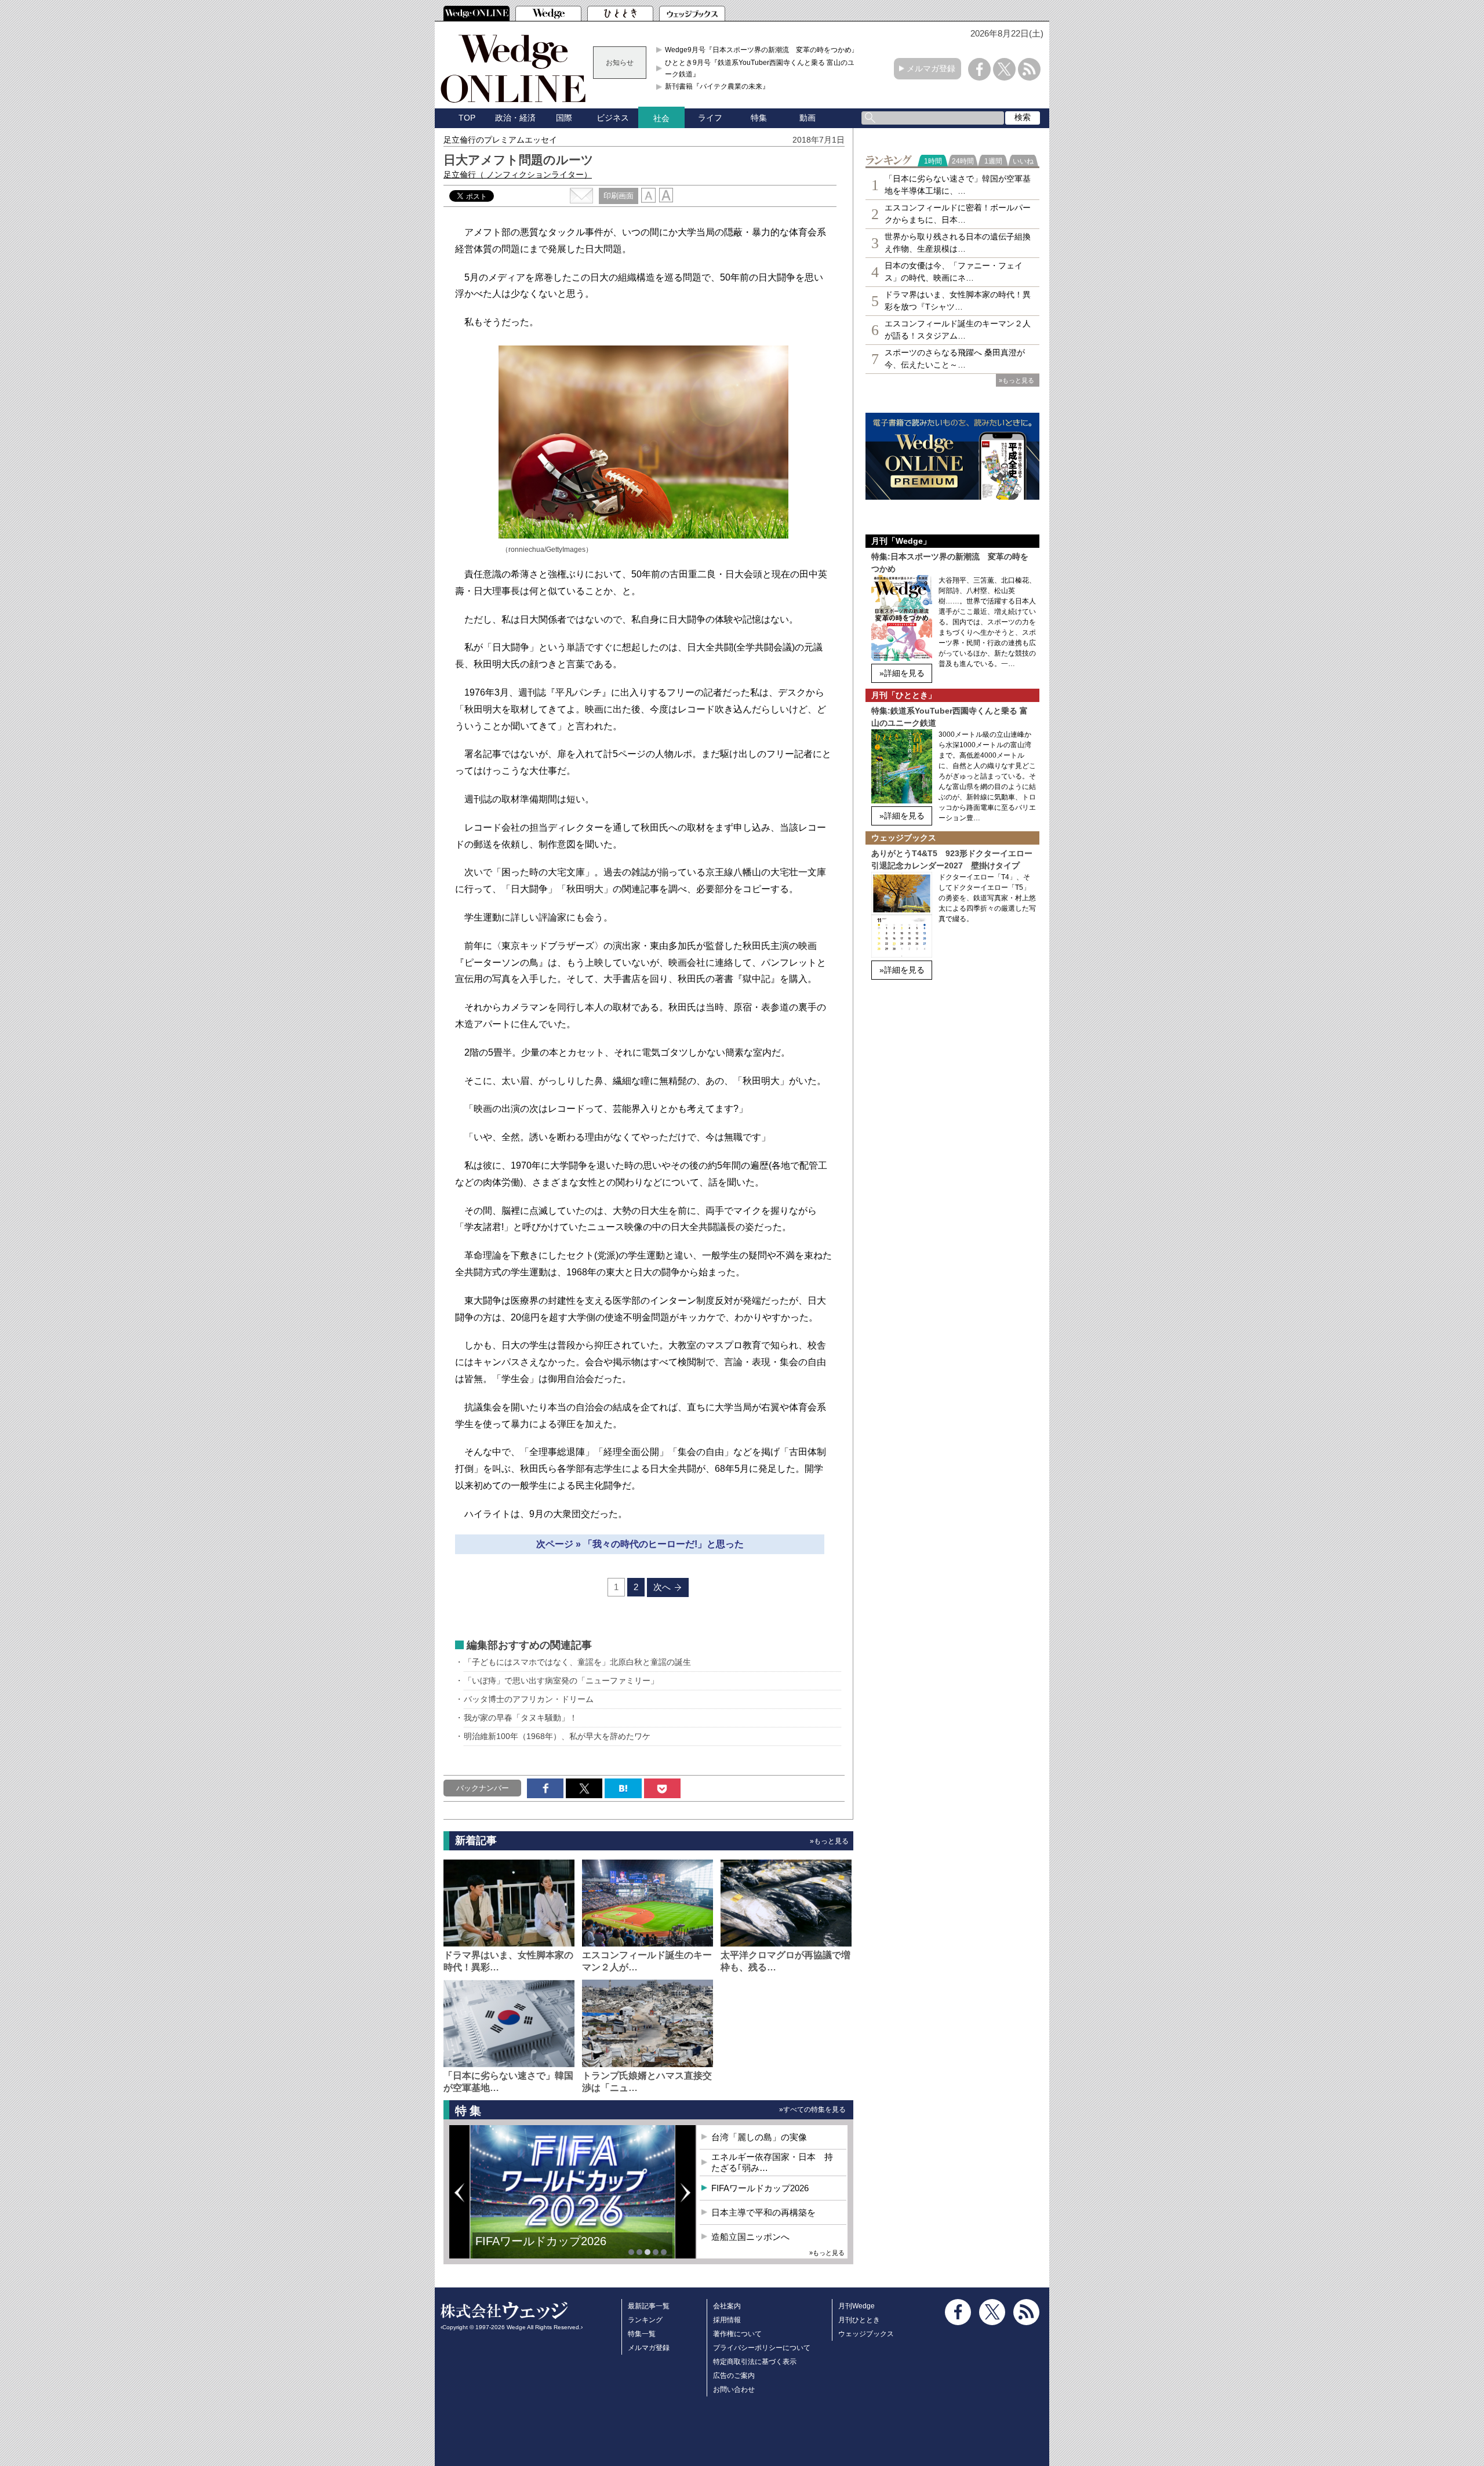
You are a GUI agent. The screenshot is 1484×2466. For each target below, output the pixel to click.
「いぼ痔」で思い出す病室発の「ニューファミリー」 (561, 1681)
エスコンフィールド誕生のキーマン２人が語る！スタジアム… (958, 330)
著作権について (737, 2334)
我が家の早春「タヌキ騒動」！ (521, 1718)
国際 (564, 118)
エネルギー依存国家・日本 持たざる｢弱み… (772, 2163)
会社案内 (727, 2306)
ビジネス (613, 118)
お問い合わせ (734, 2389)
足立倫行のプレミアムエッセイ (500, 140)
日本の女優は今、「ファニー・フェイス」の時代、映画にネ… (954, 272)
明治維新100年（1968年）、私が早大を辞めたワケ (557, 1736)
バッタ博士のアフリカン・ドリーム (529, 1699)
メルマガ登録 (931, 68)
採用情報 (727, 2320)
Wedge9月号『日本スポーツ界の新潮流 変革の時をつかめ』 (762, 50)
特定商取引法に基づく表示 (755, 2362)
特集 (759, 118)
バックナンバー (483, 1788)
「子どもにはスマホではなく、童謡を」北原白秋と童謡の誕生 (577, 1662)
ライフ (710, 118)
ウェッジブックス (866, 2334)
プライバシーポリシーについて (762, 2348)
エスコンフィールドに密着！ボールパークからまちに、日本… (958, 214)
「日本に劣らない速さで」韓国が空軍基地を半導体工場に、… (958, 185)
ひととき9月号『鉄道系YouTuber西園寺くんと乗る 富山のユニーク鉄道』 (763, 68)
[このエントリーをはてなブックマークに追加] (623, 1788)
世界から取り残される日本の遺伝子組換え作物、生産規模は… (958, 243)
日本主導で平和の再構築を (545, 2250)
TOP (467, 118)
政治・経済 (515, 118)
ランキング (645, 2320)
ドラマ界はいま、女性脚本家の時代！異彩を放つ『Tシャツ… (958, 301)
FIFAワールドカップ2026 (760, 2188)
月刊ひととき (859, 2320)
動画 (808, 118)
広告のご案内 (734, 2376)
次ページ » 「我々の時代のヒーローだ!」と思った (640, 1544)
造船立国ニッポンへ (750, 2237)
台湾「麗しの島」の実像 (759, 2137)
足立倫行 (518, 174)
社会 (661, 118)
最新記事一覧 (649, 2306)
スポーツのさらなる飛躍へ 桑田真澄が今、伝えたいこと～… (955, 359)
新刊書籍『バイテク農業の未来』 (717, 86)
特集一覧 (642, 2334)
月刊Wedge (856, 2306)
